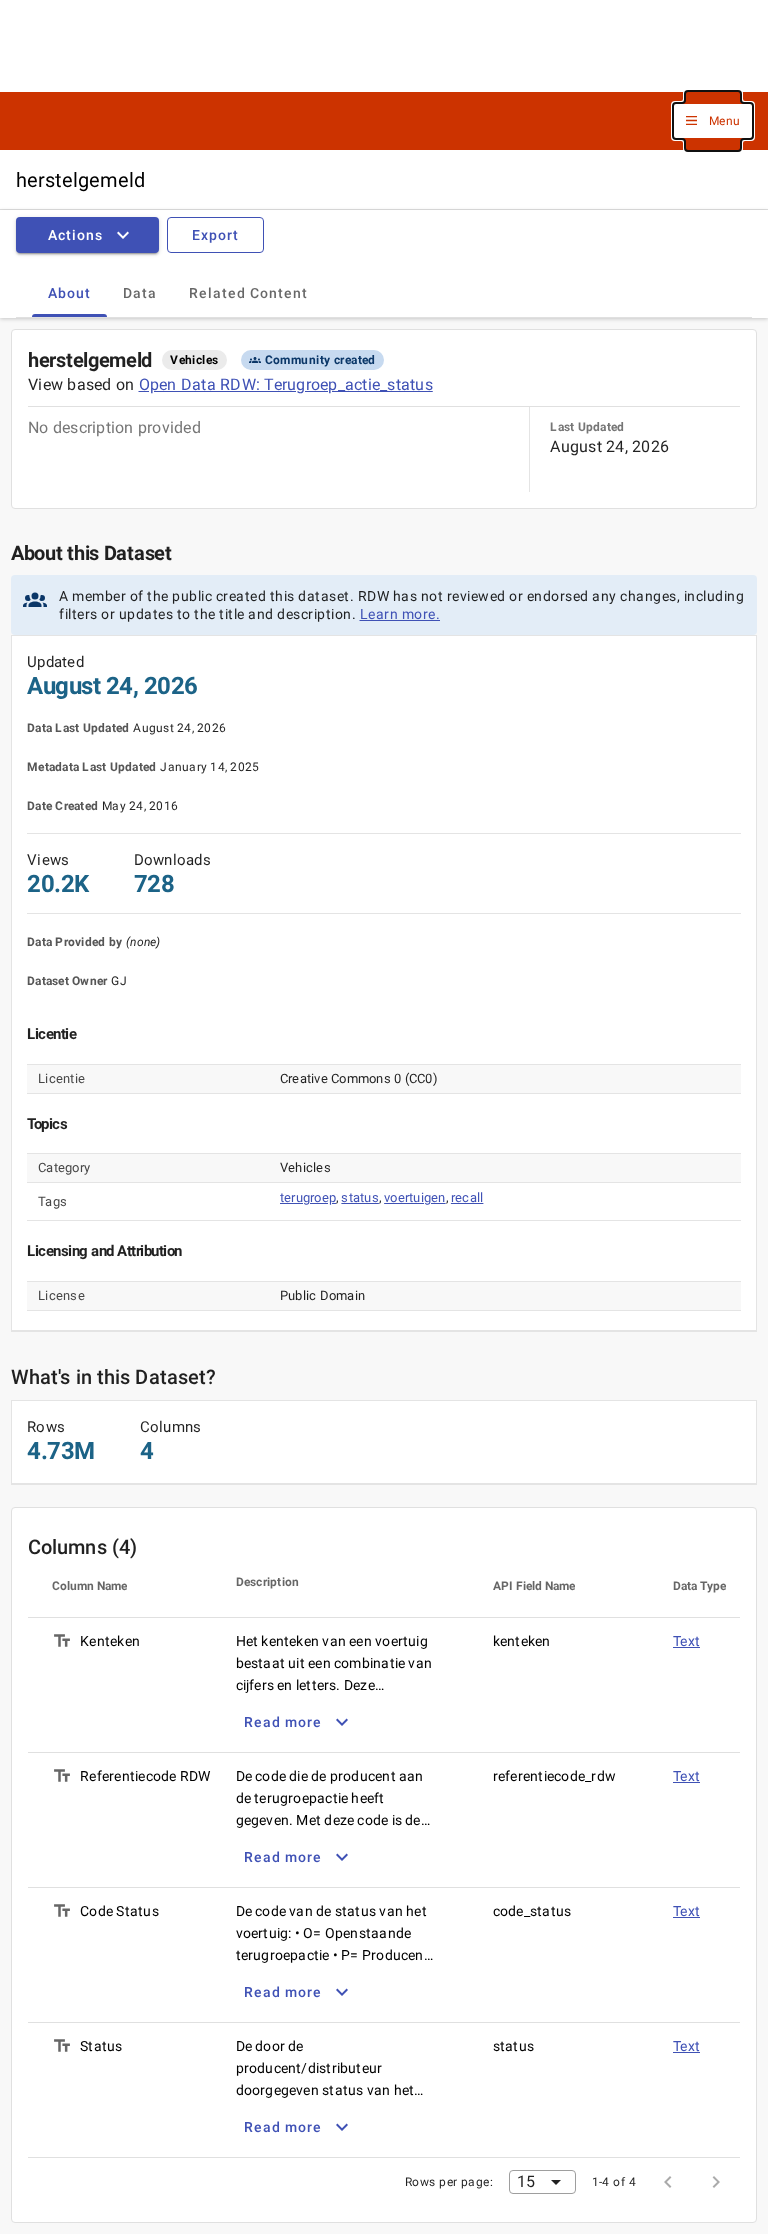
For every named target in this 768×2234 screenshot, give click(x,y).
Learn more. (400, 614)
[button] (713, 121)
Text (686, 1641)
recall (467, 1197)
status (360, 1197)
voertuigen (415, 1197)
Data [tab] (140, 293)
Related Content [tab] (248, 293)
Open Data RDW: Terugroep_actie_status (286, 384)
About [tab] (69, 293)
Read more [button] (283, 1722)
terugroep (308, 1197)
